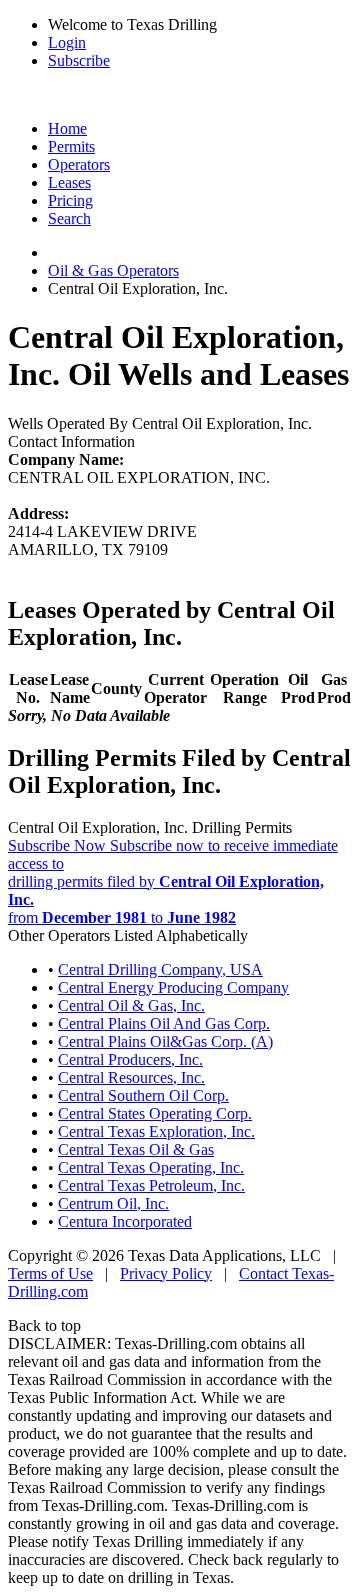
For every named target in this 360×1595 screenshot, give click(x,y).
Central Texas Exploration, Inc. (156, 1131)
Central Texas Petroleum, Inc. (151, 1185)
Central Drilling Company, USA (160, 969)
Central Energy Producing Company (173, 987)
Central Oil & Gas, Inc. (131, 1005)
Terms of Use (50, 1273)
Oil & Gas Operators (113, 270)
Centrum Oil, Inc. (113, 1203)
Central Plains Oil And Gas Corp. (164, 1023)
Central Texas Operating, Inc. (151, 1167)
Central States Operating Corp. (155, 1113)
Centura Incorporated (125, 1221)
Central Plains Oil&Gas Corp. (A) (165, 1041)
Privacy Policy (166, 1273)
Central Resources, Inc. (131, 1077)
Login (67, 42)
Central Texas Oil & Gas (136, 1149)
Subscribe (79, 60)
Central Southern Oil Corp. (143, 1095)
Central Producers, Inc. (130, 1059)
